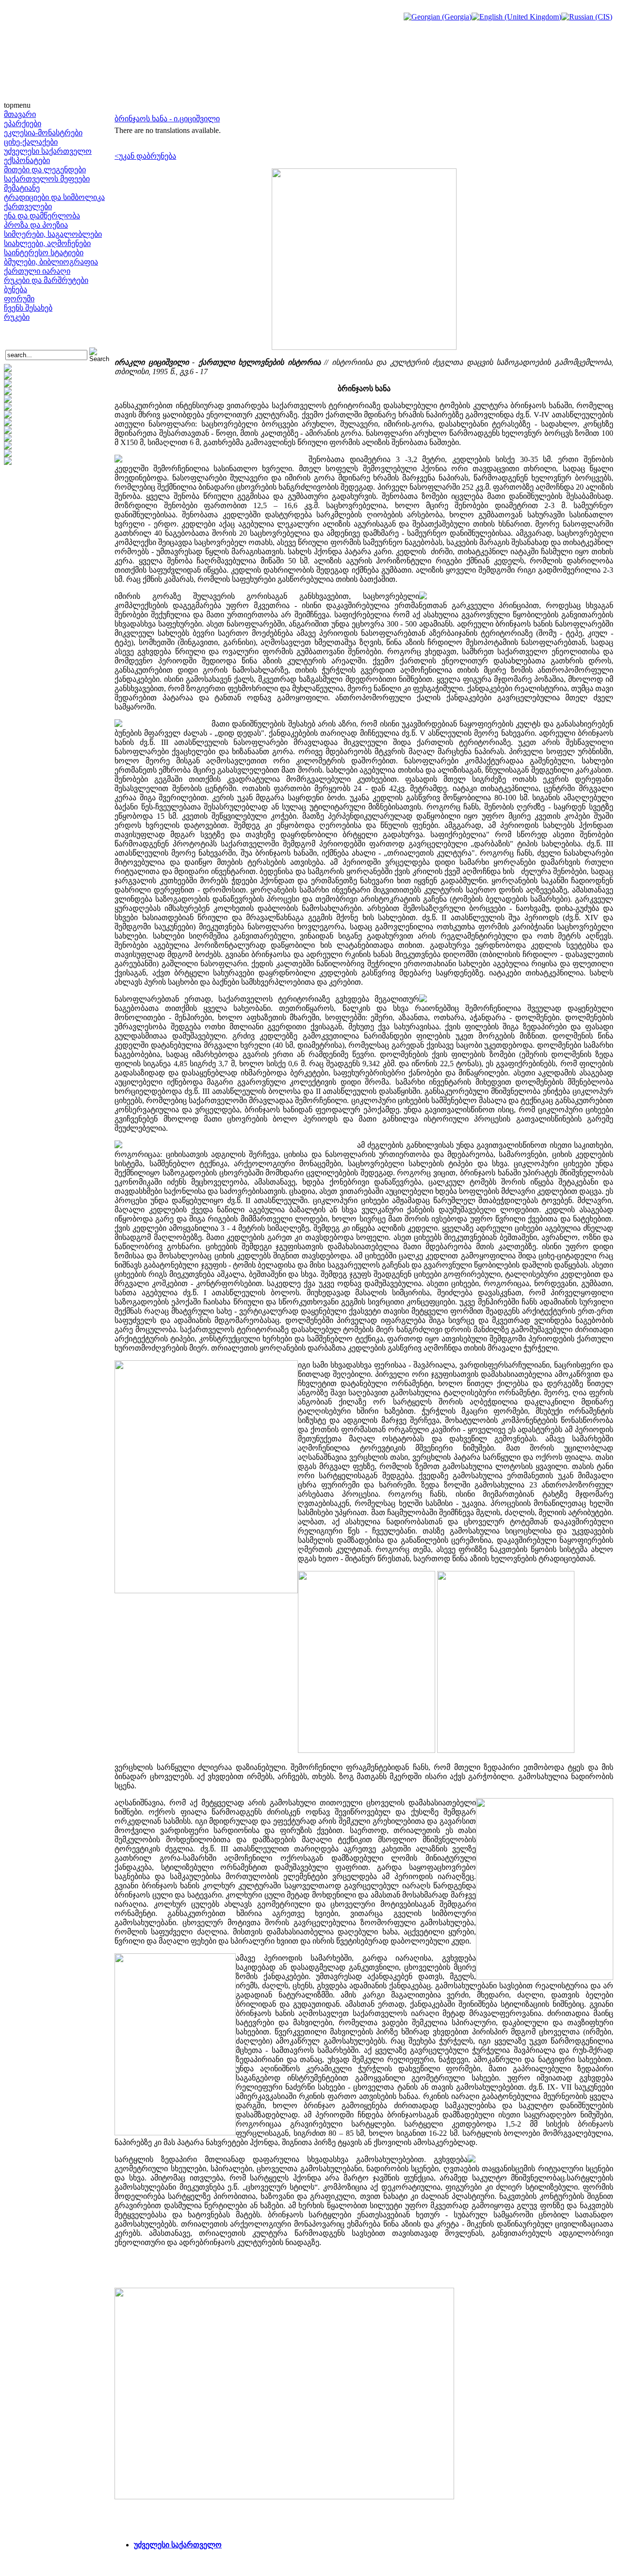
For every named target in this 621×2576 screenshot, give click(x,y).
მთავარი (20, 114)
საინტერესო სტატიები (44, 253)
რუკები (17, 317)
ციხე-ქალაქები (31, 142)
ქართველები (28, 206)
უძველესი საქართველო (48, 151)
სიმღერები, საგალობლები (53, 234)
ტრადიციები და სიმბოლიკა (54, 197)
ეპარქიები (23, 124)
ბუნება (16, 289)
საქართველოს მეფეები (47, 179)
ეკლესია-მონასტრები (43, 133)
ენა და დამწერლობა (42, 216)
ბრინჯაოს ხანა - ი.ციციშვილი (167, 119)
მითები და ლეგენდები (45, 170)
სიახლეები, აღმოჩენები (47, 243)
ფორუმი (19, 299)
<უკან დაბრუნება (145, 156)
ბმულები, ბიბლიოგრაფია (51, 262)
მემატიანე (22, 188)
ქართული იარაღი (37, 271)
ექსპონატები (27, 160)
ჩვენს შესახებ (28, 308)
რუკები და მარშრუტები (46, 280)
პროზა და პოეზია (36, 225)
